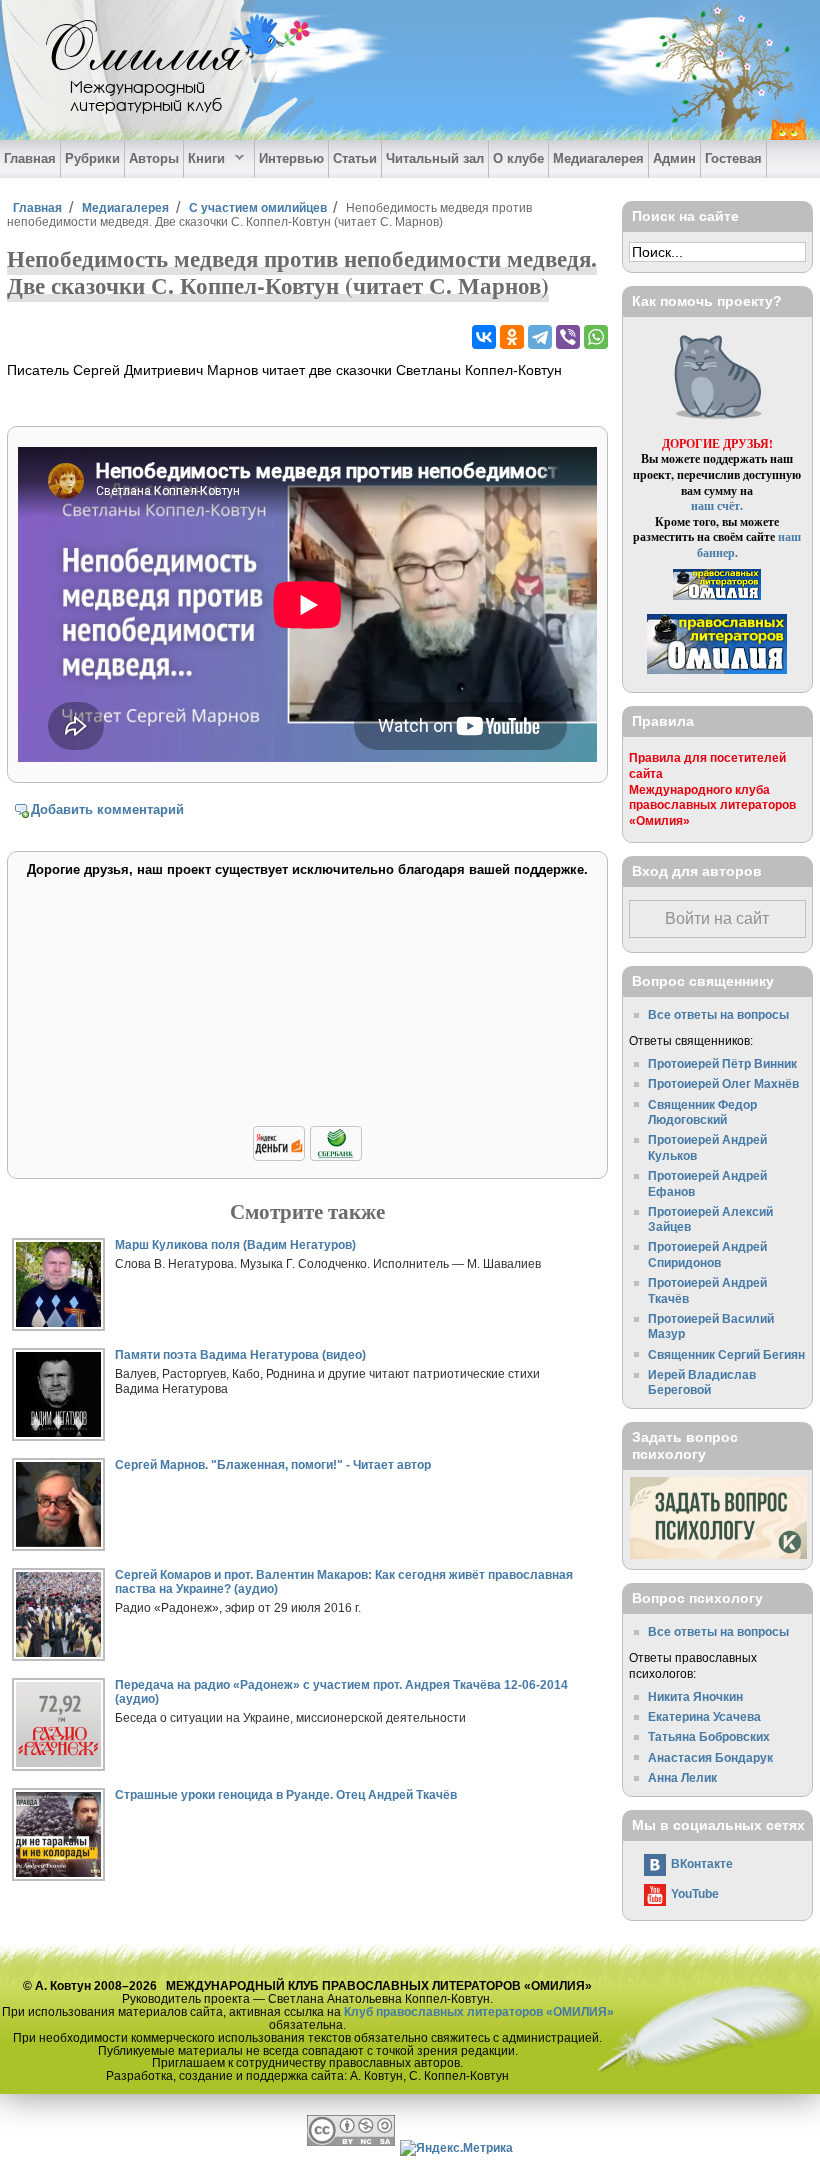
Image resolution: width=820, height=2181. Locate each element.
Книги (204, 159)
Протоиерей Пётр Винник (722, 1063)
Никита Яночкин (695, 1696)
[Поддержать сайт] (307, 1157)
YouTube (695, 1893)
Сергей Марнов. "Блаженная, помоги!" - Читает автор (273, 1464)
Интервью (291, 158)
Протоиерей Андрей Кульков (707, 1147)
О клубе (518, 158)
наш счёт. (717, 505)
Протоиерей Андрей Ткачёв (707, 1290)
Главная (30, 158)
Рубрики (92, 158)
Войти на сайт (717, 918)
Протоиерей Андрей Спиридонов (707, 1254)
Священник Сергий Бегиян (726, 1354)
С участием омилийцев (258, 207)
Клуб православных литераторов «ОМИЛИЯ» (479, 2011)
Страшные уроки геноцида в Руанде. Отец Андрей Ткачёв (286, 1794)
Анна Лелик (682, 1777)
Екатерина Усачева (704, 1716)
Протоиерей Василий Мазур (711, 1326)
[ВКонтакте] (484, 337)
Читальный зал (435, 158)
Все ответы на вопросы (718, 1014)
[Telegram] (540, 337)
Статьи (355, 158)
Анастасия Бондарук (710, 1757)
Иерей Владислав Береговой (702, 1382)
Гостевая (733, 158)
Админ (674, 158)
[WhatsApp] (596, 337)
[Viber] (568, 337)
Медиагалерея (598, 158)
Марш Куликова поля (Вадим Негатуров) (235, 1244)
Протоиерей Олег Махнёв (723, 1083)
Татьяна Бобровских (709, 1736)
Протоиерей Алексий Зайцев (710, 1219)
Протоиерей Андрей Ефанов (707, 1183)
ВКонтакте (702, 1863)
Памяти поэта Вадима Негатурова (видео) (240, 1354)
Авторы (154, 158)
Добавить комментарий (107, 809)
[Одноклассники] (512, 337)
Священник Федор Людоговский (702, 1112)
